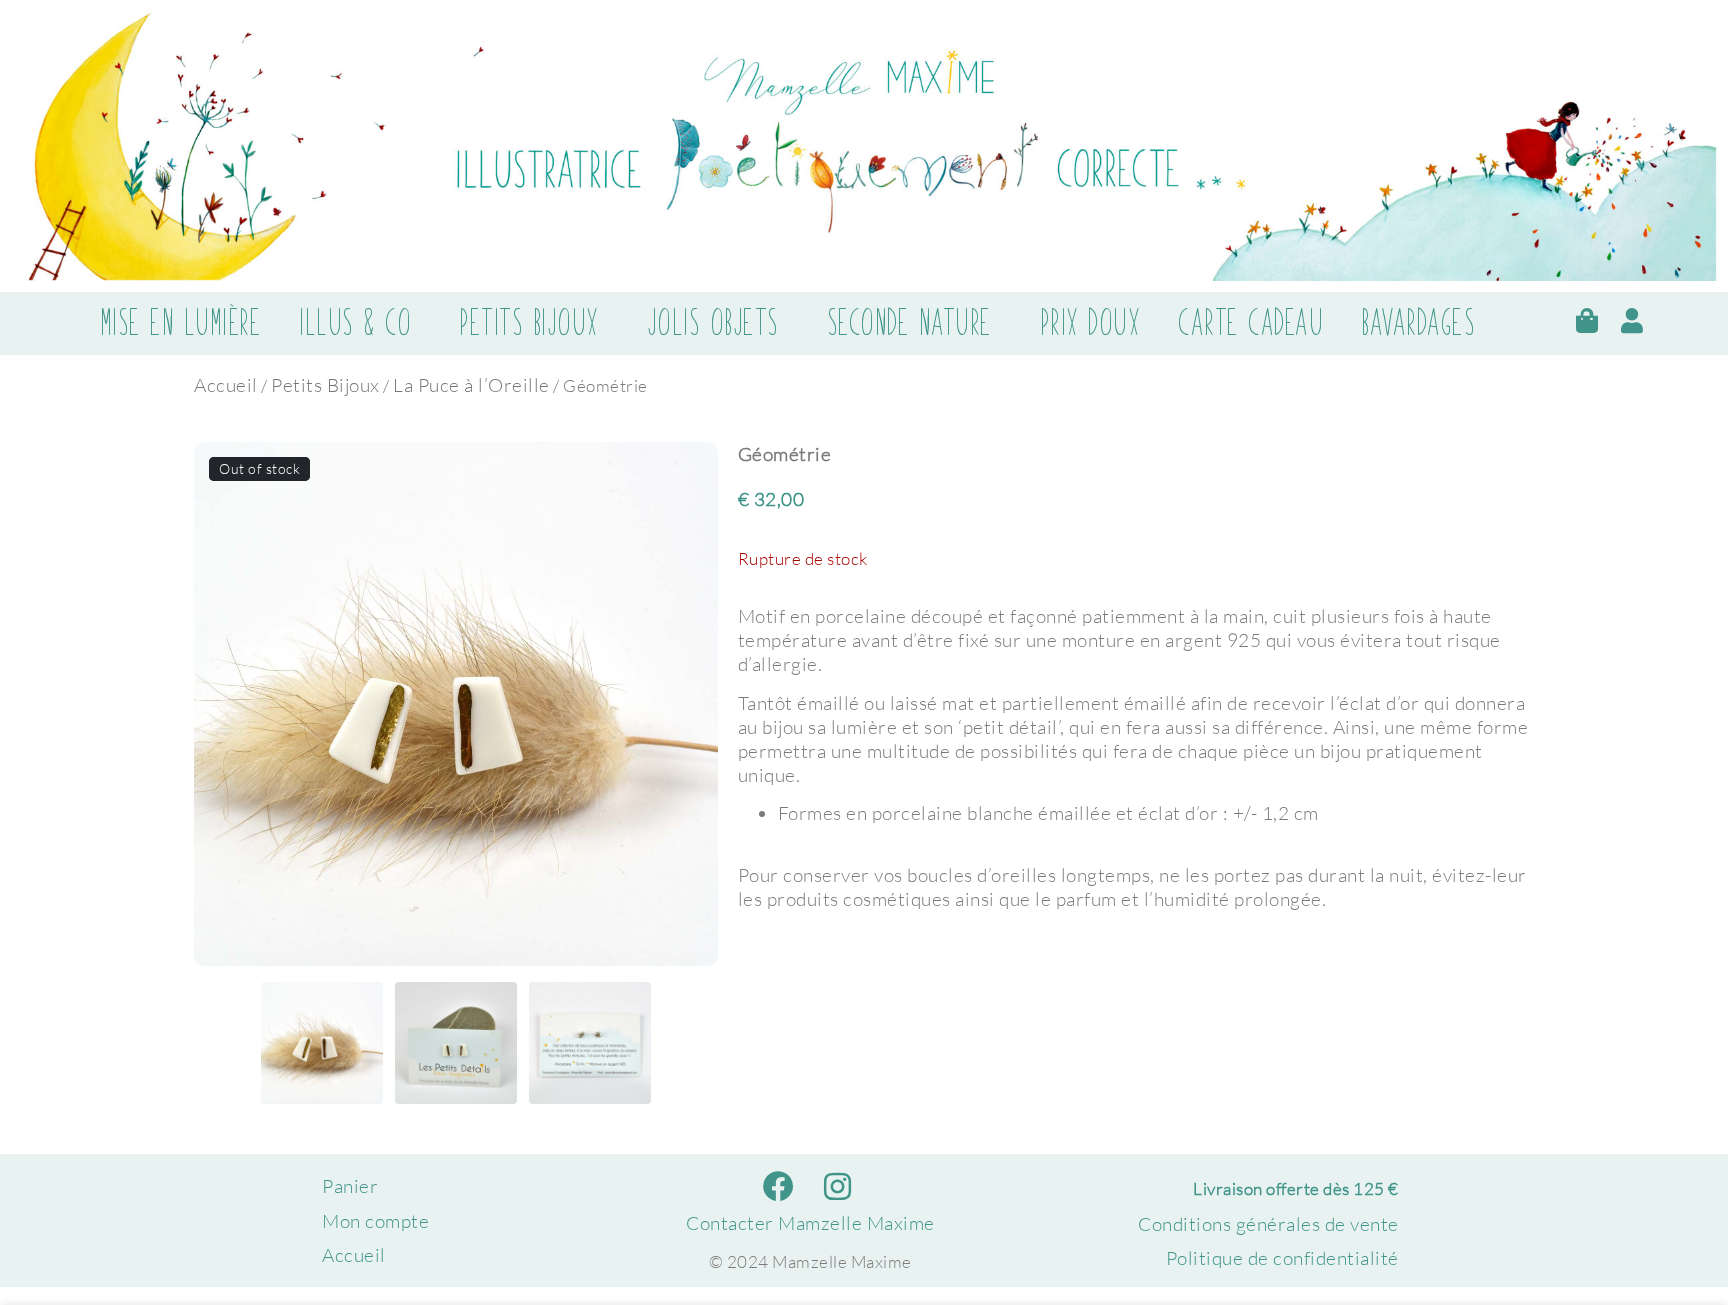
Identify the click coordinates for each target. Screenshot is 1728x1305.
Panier (350, 1186)
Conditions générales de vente (1268, 1224)
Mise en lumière (181, 323)
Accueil (226, 385)
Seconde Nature (909, 323)
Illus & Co (355, 323)
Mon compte (375, 1221)
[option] (456, 704)
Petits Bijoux (529, 323)
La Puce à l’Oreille (471, 385)
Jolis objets (713, 323)
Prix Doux (1090, 323)
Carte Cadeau (1250, 323)
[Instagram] (837, 1186)
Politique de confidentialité (1282, 1258)
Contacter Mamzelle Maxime (810, 1223)
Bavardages (1418, 323)
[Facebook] (779, 1186)
